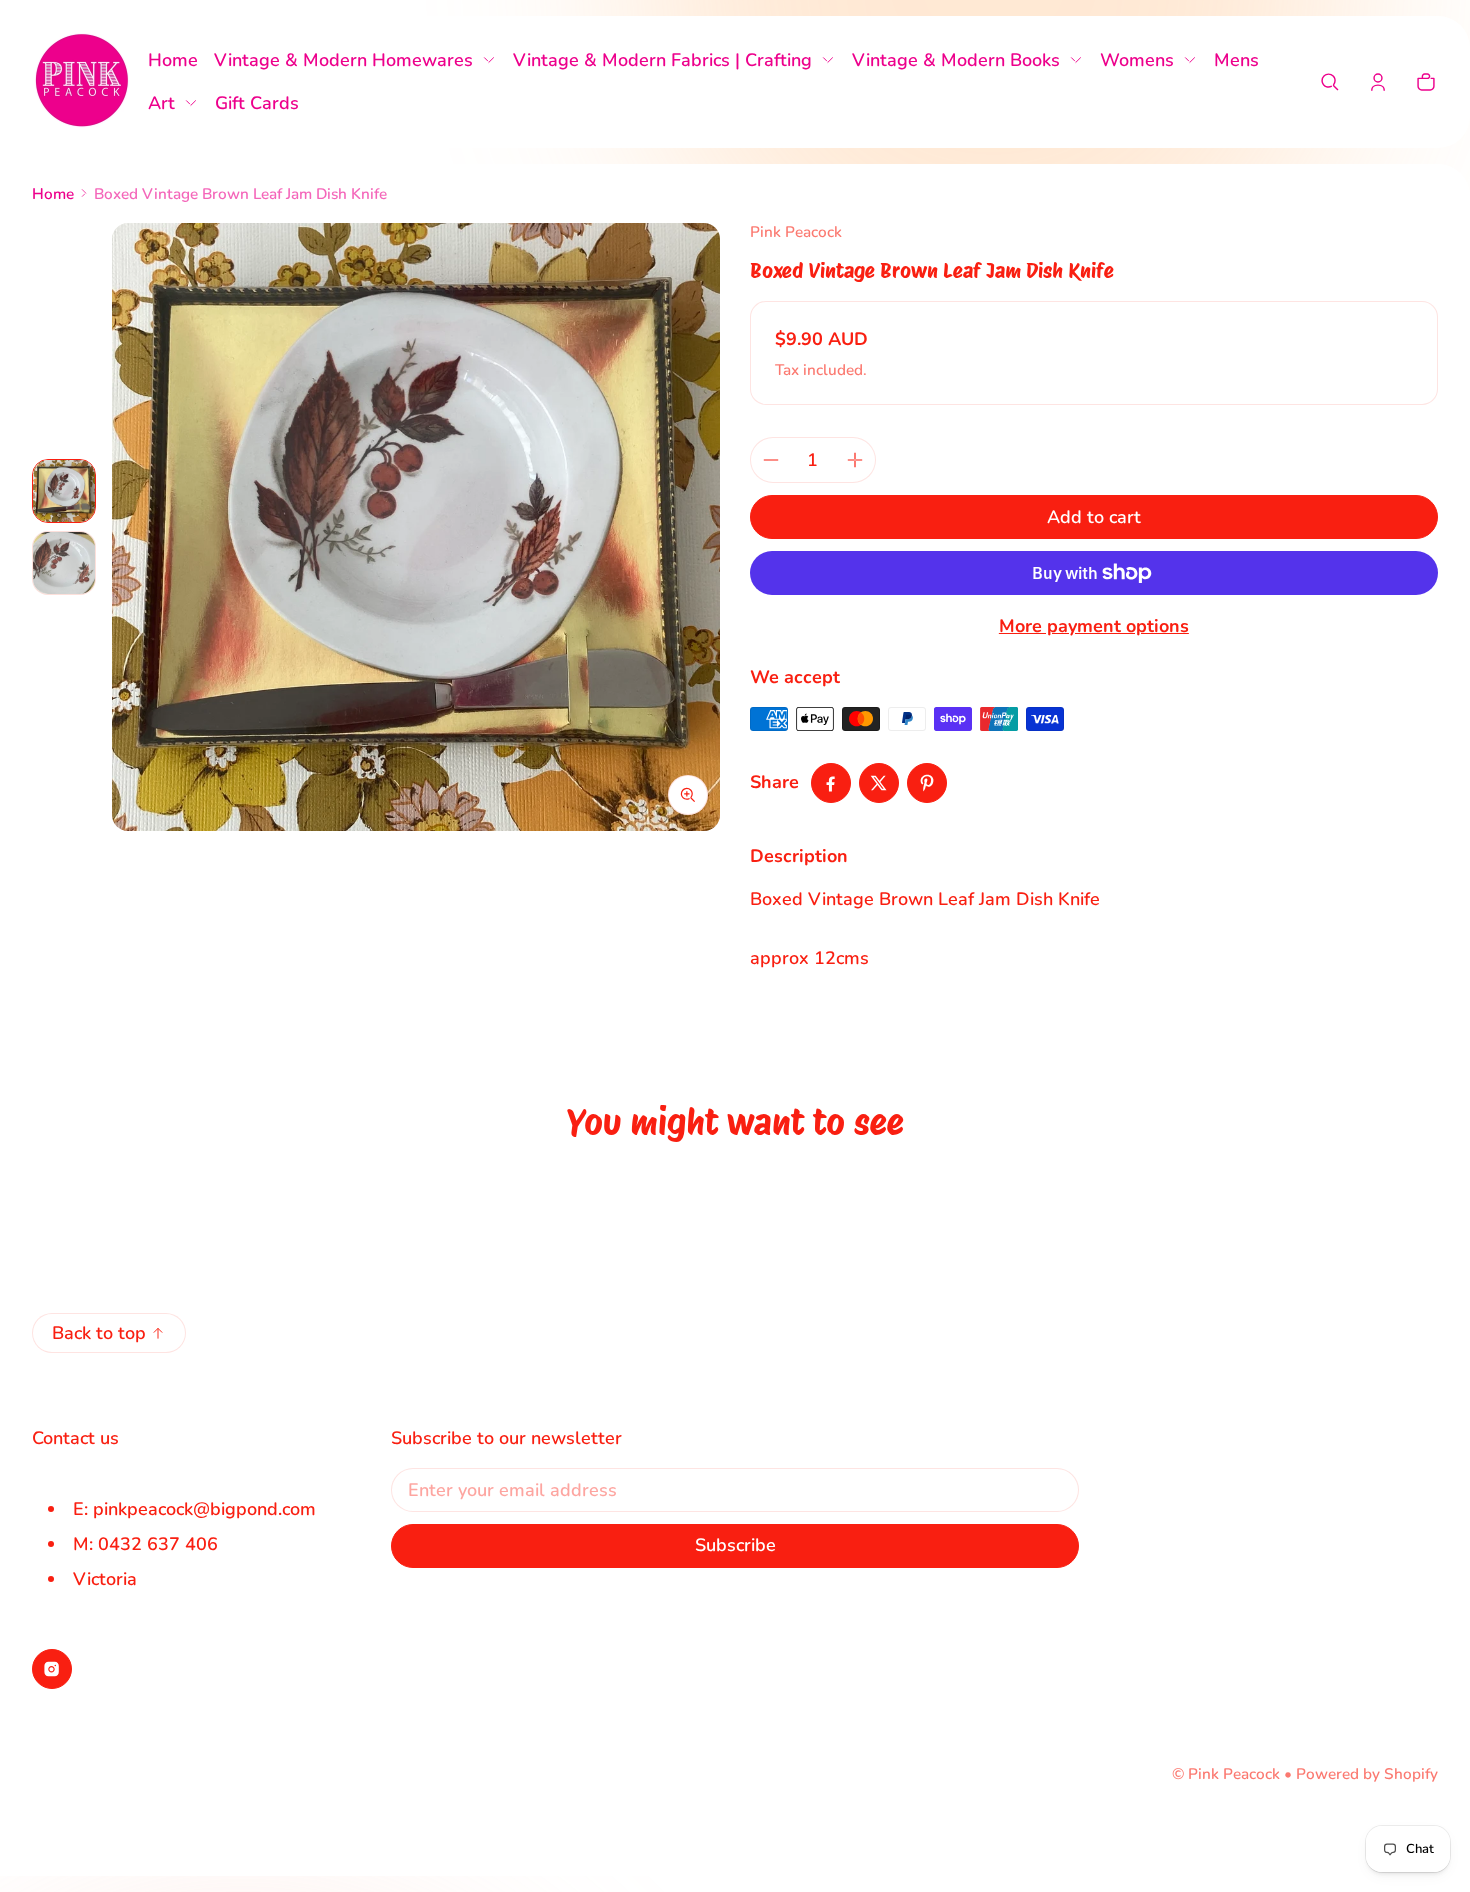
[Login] (1378, 82)
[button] (1330, 82)
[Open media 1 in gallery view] (64, 491)
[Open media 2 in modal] (416, 527)
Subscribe (735, 1545)
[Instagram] (52, 1669)
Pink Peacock (1234, 1774)
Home (53, 194)
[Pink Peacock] (82, 82)
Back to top (99, 1333)
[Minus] (771, 460)
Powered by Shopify (1367, 1774)
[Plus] (855, 460)
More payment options (1094, 626)
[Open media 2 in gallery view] (64, 563)
